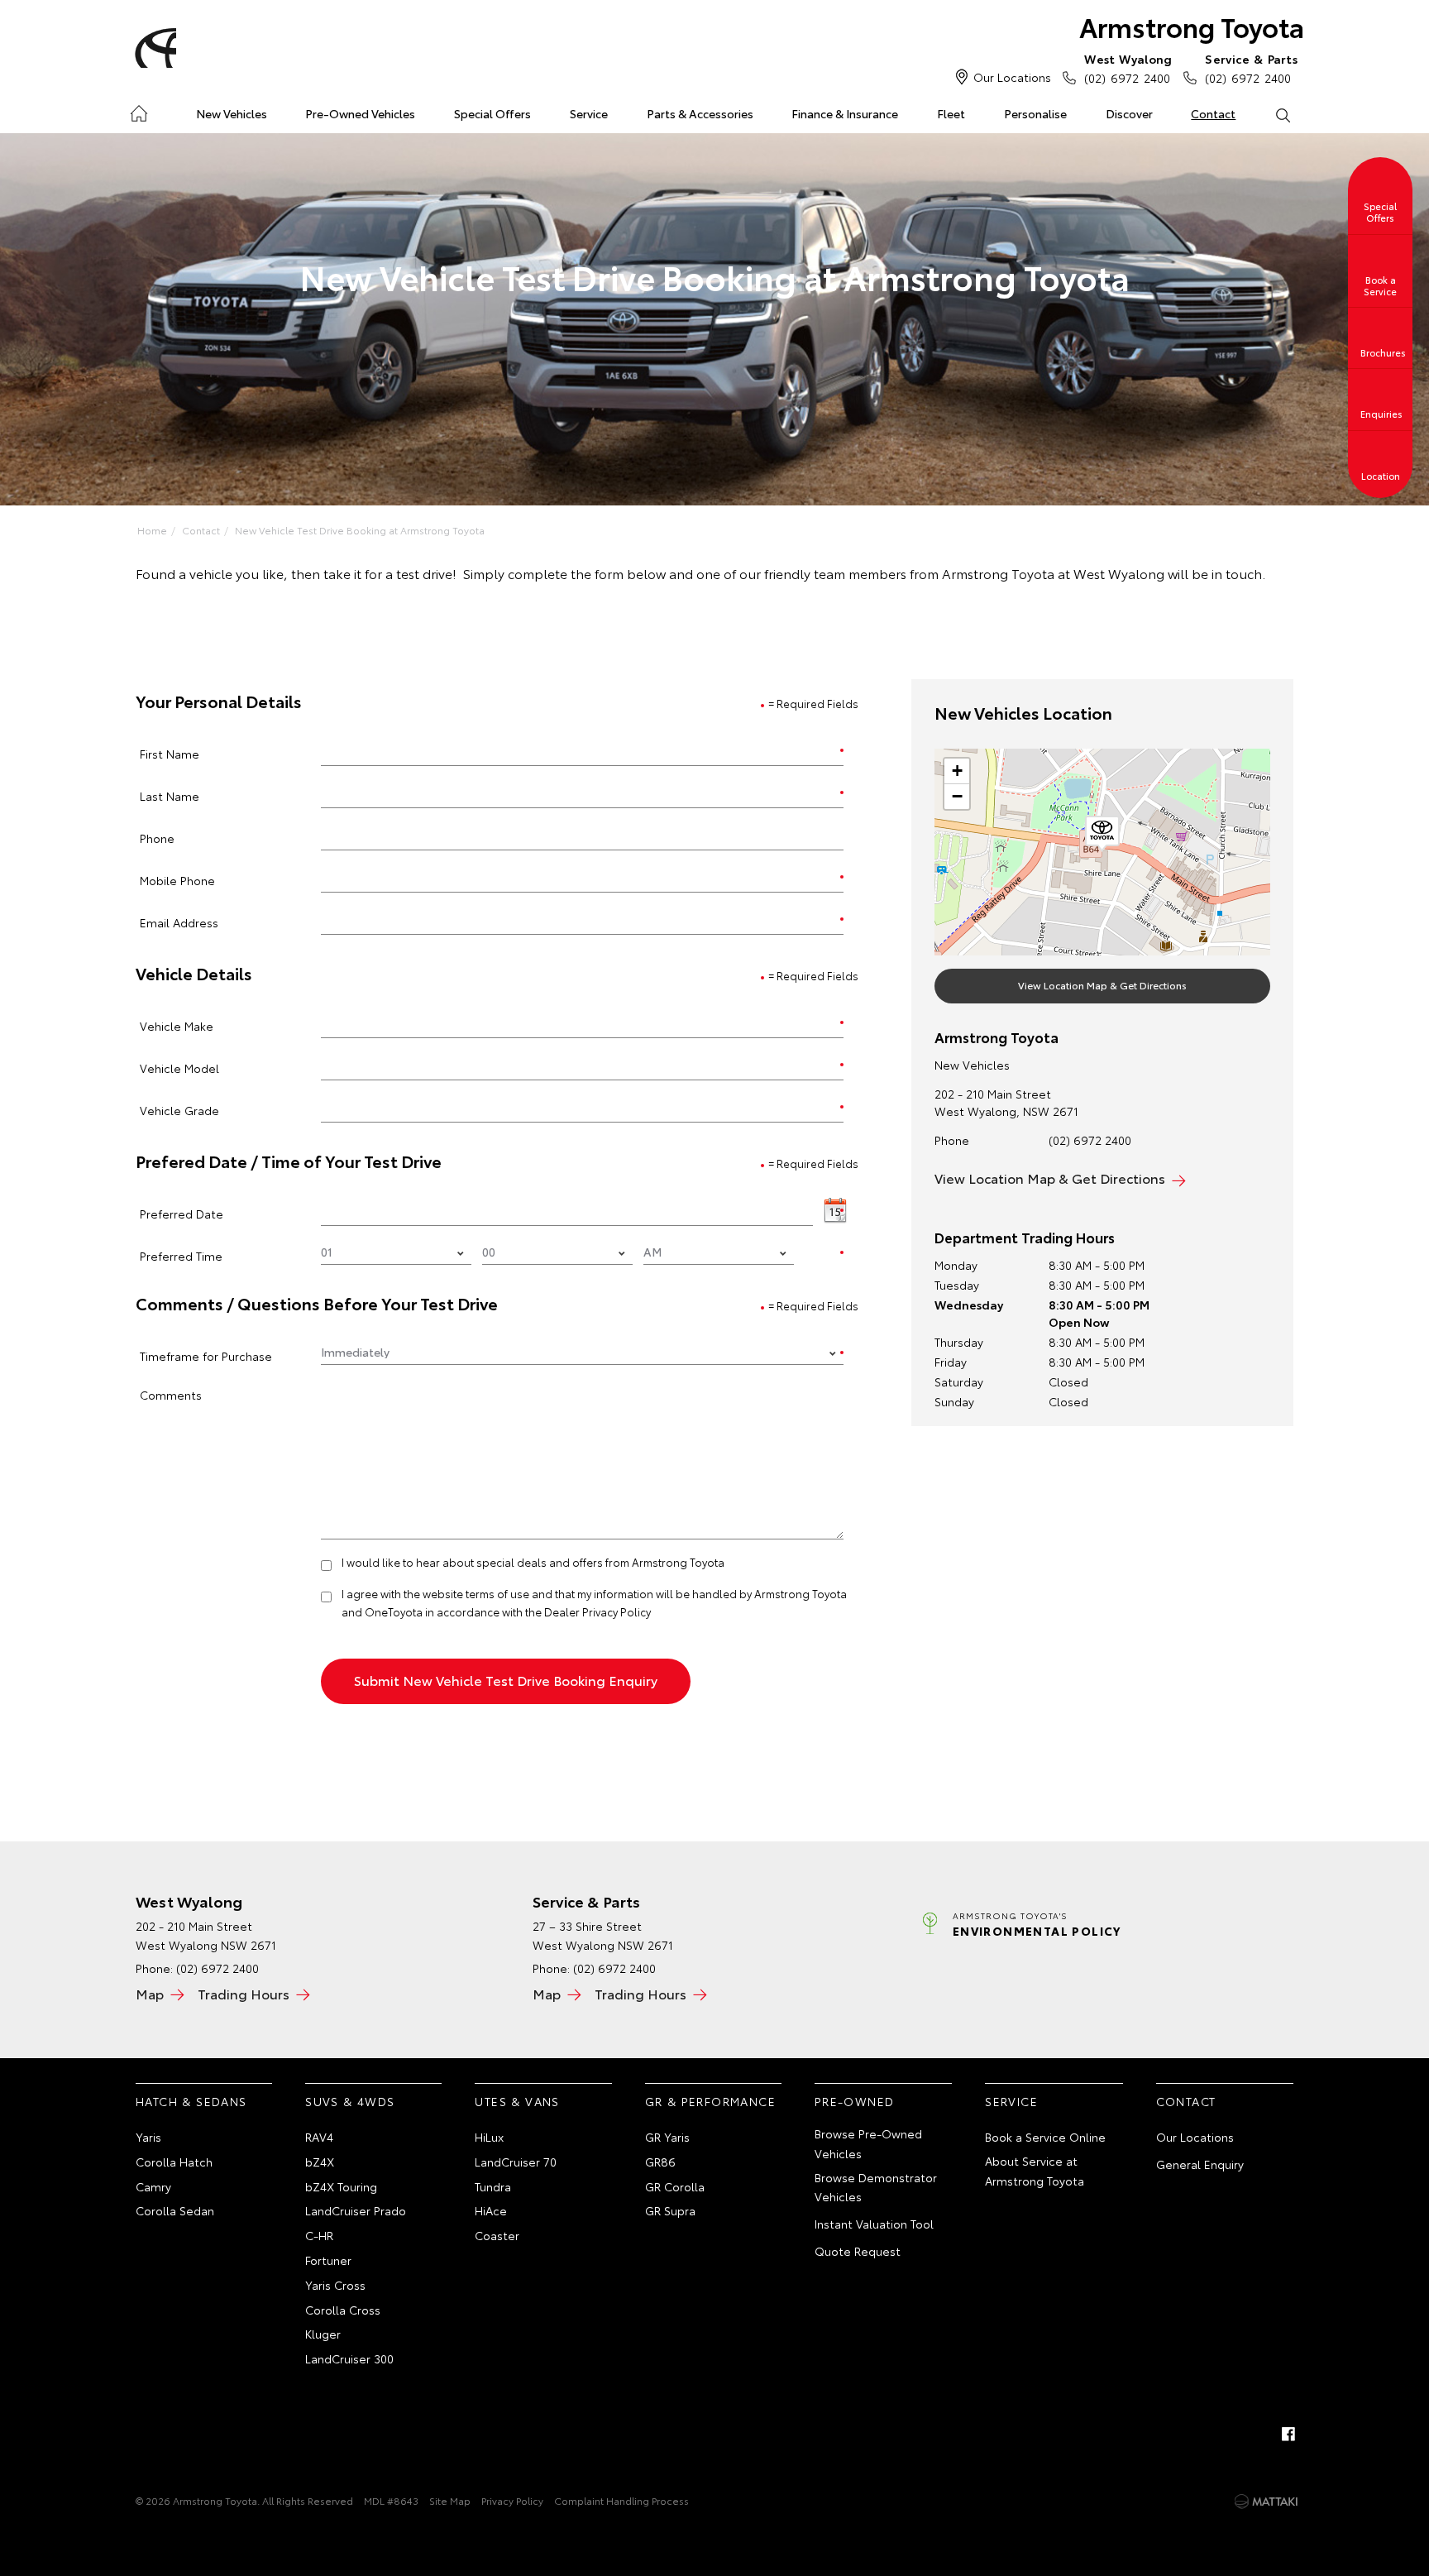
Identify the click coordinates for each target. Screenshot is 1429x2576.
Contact (1213, 113)
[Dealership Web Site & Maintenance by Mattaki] (1266, 2502)
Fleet (951, 113)
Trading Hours (244, 1993)
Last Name (170, 795)
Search (1282, 114)
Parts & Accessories (700, 113)
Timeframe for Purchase (206, 1355)
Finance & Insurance (845, 113)
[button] (1102, 834)
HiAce (491, 2210)
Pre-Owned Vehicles (360, 113)
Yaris (148, 2137)
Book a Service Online (1045, 2137)
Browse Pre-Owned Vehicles (868, 2143)
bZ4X (320, 2162)
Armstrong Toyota (1192, 26)
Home (139, 110)
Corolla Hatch (174, 2162)
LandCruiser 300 (349, 2358)
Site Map (450, 2500)
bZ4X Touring (341, 2186)
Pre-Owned (855, 2101)
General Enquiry (1200, 2164)
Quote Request (858, 2251)
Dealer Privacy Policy (597, 1611)
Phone (157, 838)
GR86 (660, 2162)
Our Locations (1012, 77)
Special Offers (492, 113)
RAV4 (319, 2137)
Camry (153, 2186)
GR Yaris (667, 2137)
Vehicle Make (177, 1025)
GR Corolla (675, 2186)
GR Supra (670, 2210)
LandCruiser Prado (356, 2210)
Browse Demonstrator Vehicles (876, 2187)
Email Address (179, 922)
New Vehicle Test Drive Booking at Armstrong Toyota (360, 530)
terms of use (497, 1593)
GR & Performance (710, 2101)
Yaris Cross (335, 2285)
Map (150, 1993)
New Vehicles (232, 113)
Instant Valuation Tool (874, 2224)
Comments (171, 1394)
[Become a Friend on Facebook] (1288, 2434)
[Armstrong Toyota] (153, 48)
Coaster (497, 2235)
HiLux (489, 2137)
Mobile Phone (177, 880)
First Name (170, 753)
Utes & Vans (517, 2101)
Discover (1129, 113)
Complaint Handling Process (621, 2500)
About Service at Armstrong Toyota (1035, 2171)
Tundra (493, 2186)
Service (589, 113)
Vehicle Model (179, 1068)
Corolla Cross (343, 2310)
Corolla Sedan (175, 2210)
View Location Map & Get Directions (1102, 985)
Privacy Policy (512, 2500)
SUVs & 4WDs (350, 2101)
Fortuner (328, 2260)
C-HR (319, 2235)
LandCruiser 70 (516, 2162)
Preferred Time (181, 1255)
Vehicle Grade (179, 1110)
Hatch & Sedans (191, 2101)
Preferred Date (182, 1213)
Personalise (1035, 113)
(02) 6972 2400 (1128, 68)
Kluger (323, 2334)
